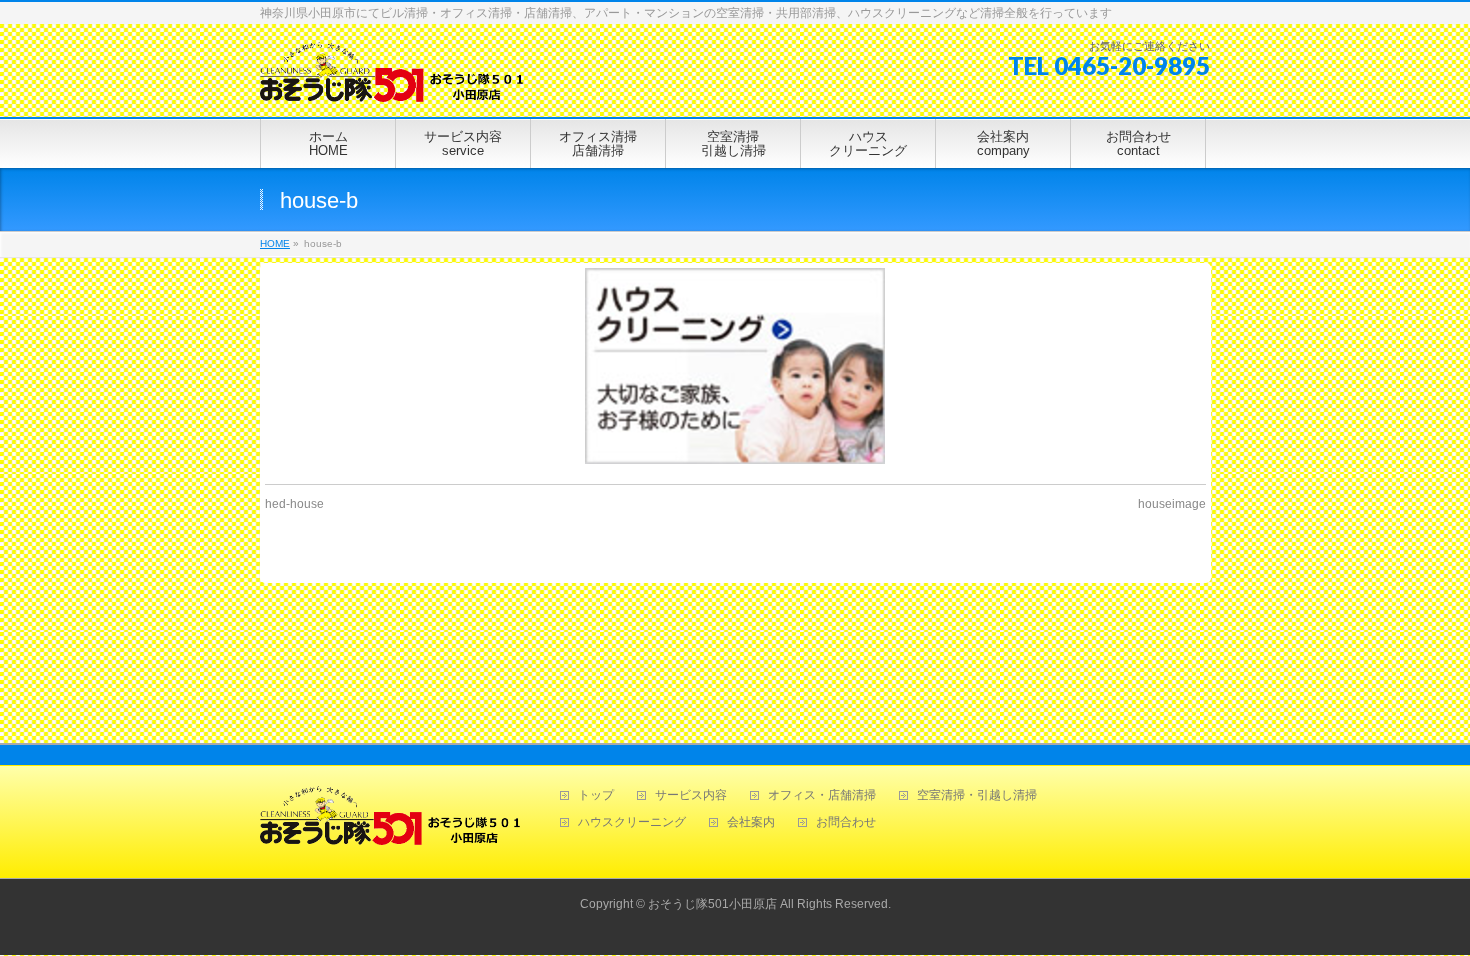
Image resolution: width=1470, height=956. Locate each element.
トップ (596, 795)
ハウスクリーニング (632, 822)
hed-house (294, 504)
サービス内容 (691, 795)
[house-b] (735, 366)
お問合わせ (846, 822)
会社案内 (751, 822)
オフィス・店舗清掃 (822, 795)
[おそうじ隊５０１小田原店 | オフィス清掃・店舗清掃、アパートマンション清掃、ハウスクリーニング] (391, 79)
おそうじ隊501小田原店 (712, 904)
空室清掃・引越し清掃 (977, 795)
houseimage (1172, 504)
